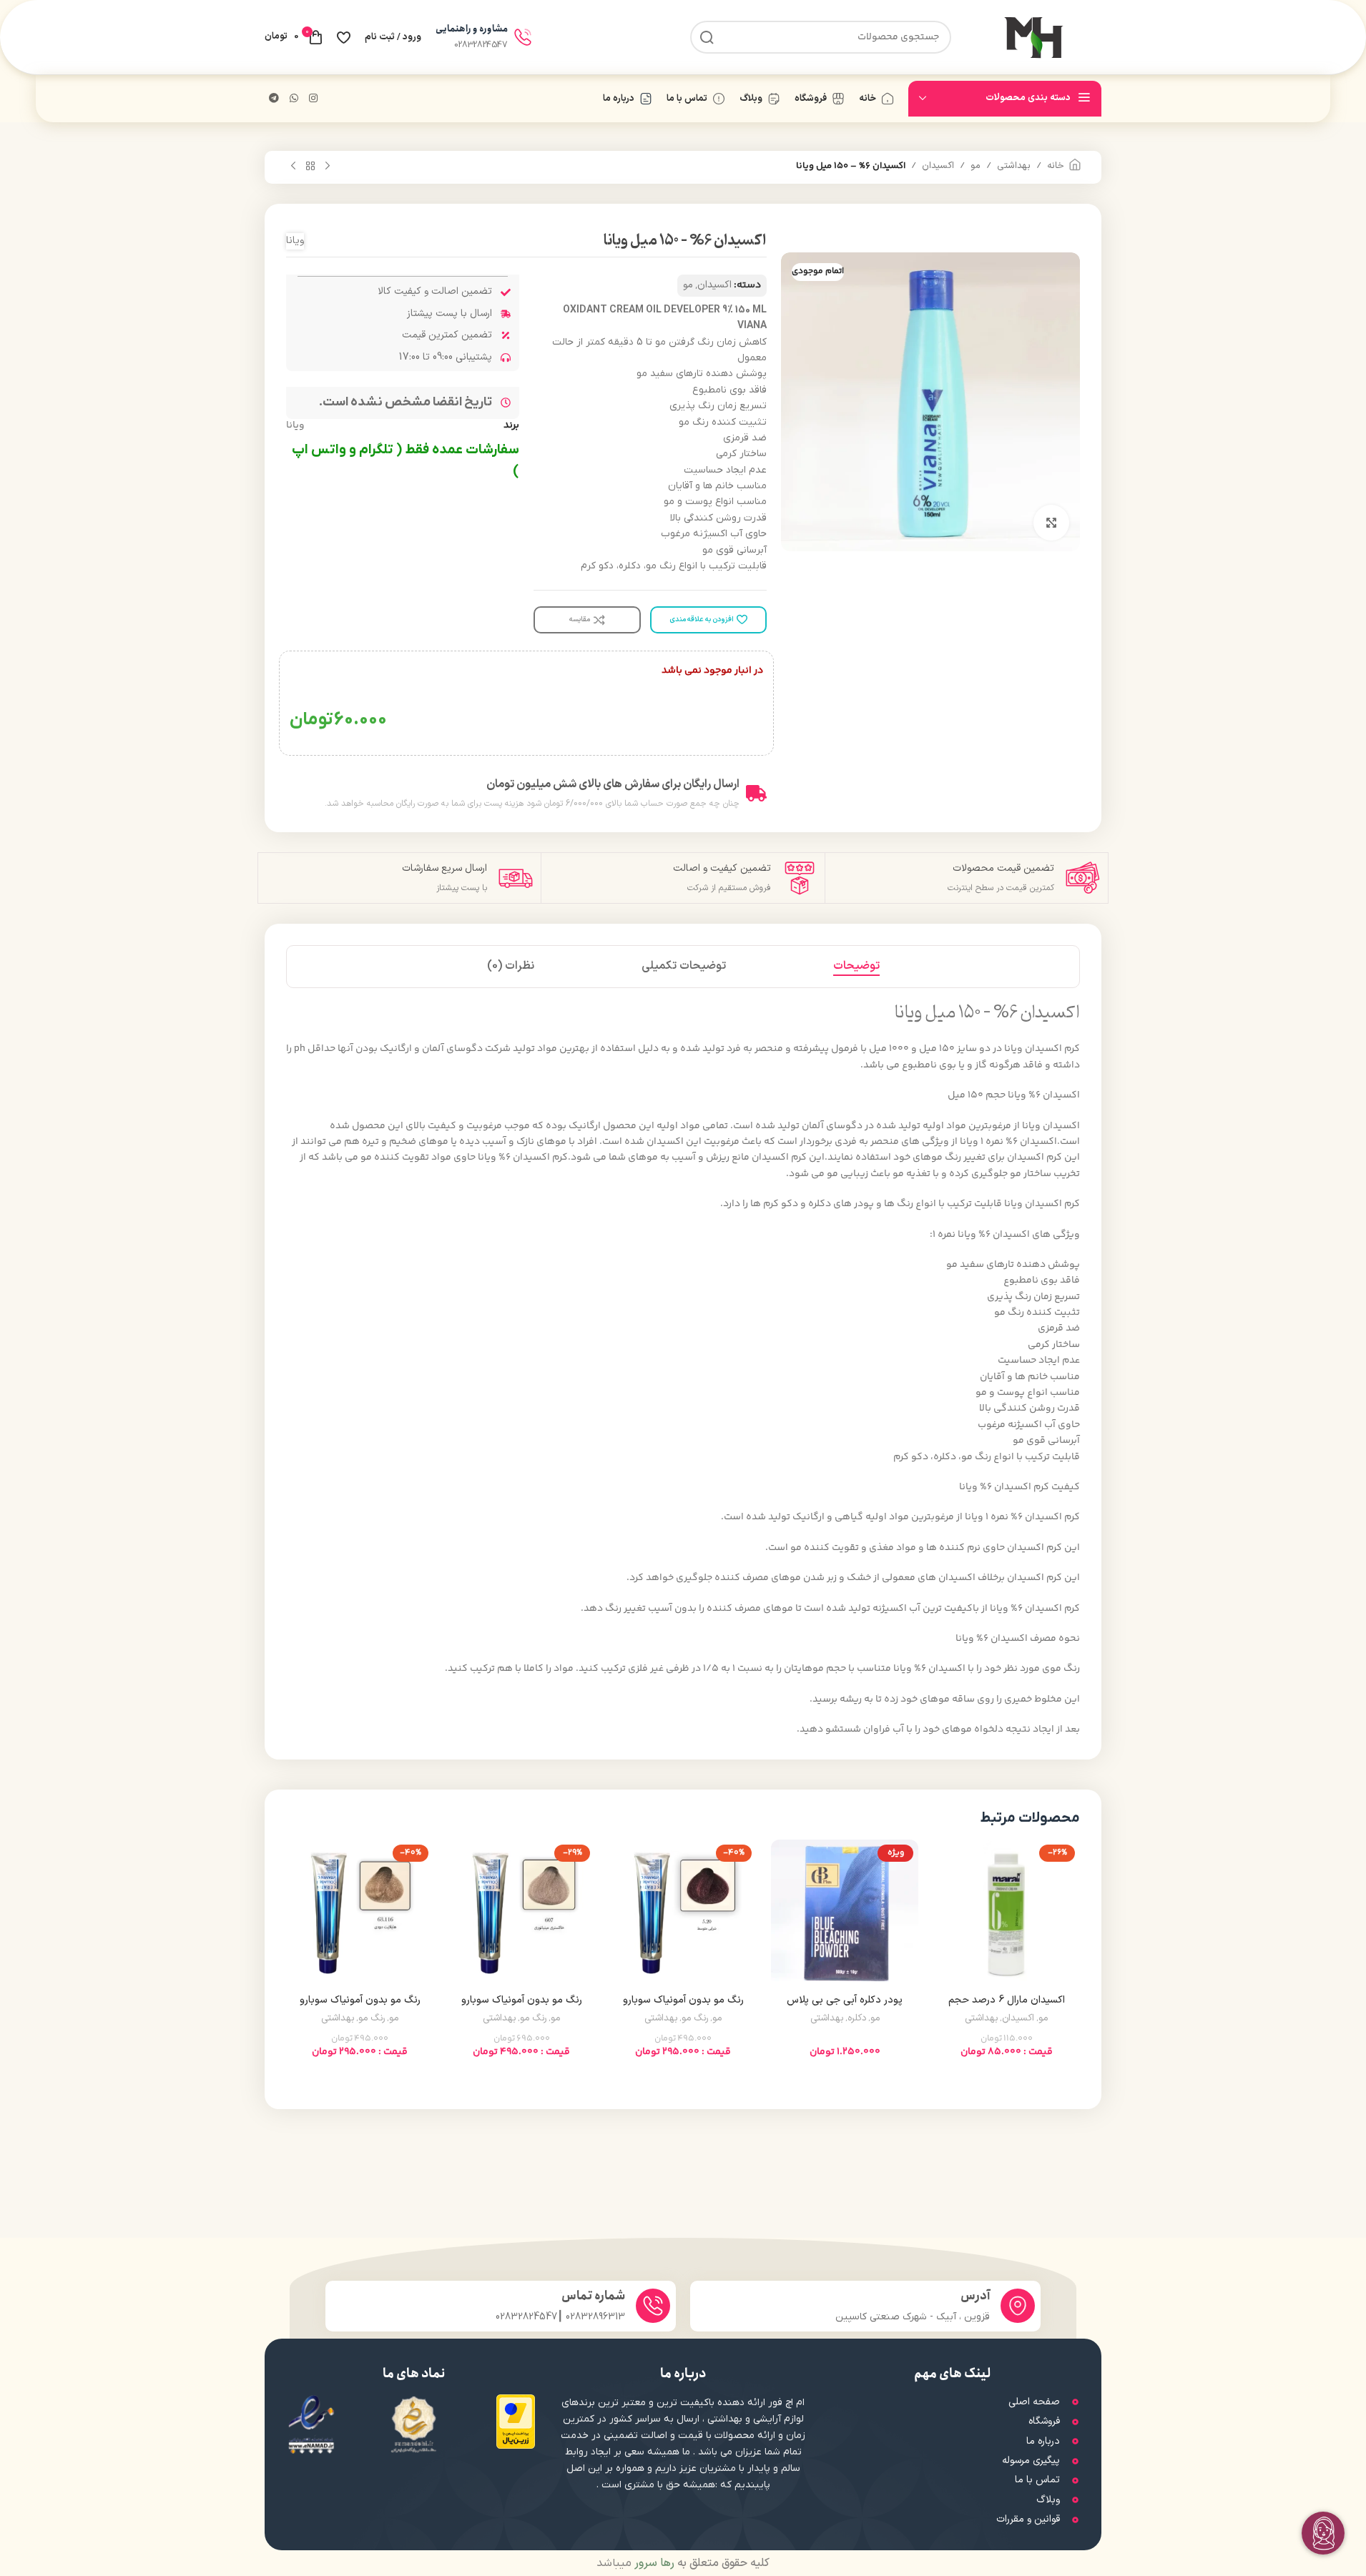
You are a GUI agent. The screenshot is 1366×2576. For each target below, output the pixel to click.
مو (976, 166)
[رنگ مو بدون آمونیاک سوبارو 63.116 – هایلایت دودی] (360, 1913)
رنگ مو (695, 2018)
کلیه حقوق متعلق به (701, 2563)
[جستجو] (707, 37)
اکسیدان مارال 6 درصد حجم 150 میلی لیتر (1007, 2007)
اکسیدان (938, 166)
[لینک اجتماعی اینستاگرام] (313, 99)
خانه (1056, 166)
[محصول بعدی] (293, 167)
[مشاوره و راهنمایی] (523, 37)
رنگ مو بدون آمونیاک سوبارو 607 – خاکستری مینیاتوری (522, 2007)
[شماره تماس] (653, 2306)
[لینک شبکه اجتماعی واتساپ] (294, 99)
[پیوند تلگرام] (274, 99)
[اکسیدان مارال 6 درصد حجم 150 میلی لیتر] (1006, 1913)
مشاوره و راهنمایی (472, 29)
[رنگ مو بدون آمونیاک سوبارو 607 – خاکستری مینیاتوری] (521, 1913)
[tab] (856, 967)
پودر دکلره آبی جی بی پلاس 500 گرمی (845, 2007)
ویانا (295, 241)
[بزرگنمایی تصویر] (1051, 523)
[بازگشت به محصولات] (310, 167)
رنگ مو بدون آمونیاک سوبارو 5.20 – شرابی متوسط (683, 2007)
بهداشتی (1014, 166)
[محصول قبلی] (328, 167)
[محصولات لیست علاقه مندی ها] (344, 37)
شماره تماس (593, 2296)
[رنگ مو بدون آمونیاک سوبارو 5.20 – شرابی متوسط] (683, 1913)
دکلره (857, 2018)
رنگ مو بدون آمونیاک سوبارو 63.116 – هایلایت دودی (360, 2007)
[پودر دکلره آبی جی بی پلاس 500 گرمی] (845, 1913)
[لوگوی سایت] (1033, 37)
